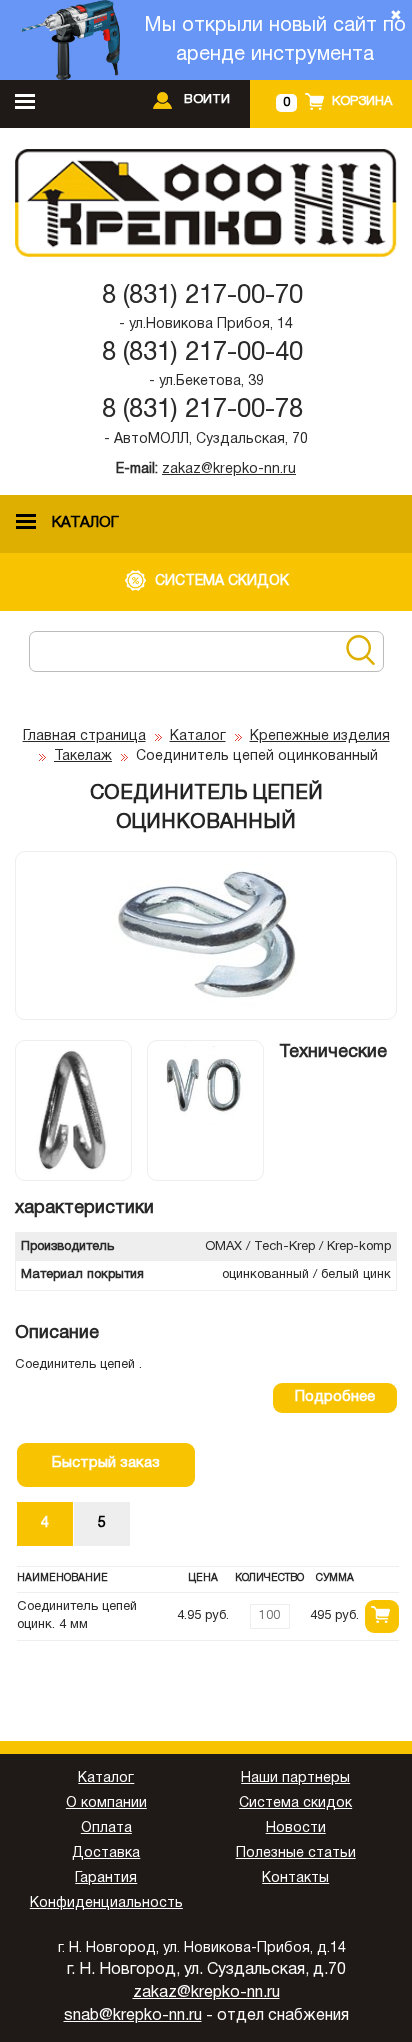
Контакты (295, 1878)
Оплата (106, 1828)
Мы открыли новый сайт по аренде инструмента (275, 40)
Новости (296, 1828)
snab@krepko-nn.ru (133, 2016)
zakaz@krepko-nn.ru (229, 469)
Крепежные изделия (320, 736)
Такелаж (83, 756)
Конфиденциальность (106, 1903)
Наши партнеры (295, 1778)
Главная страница (84, 736)
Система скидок (295, 1803)
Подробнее (335, 1397)
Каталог (198, 736)
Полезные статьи (296, 1853)
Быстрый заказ (106, 1463)
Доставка (106, 1853)
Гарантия (106, 1878)
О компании (106, 1803)
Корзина (362, 102)
